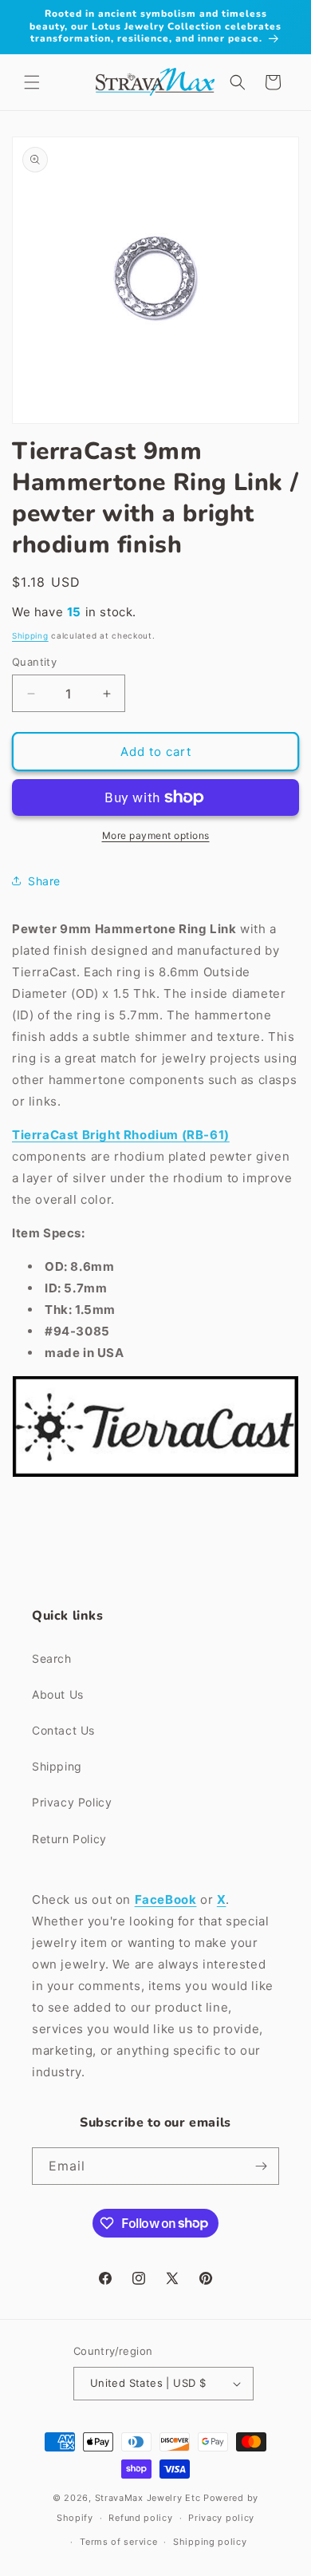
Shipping (30, 635)
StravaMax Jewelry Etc (148, 2498)
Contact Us (63, 1730)
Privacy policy (221, 2518)
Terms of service (118, 2542)
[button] (32, 82)
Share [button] (44, 881)
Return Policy (69, 1839)
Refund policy (140, 2518)
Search (52, 1658)
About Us (58, 1694)
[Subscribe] (261, 2166)
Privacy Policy (72, 1802)
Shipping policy (210, 2542)
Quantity (34, 662)
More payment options (156, 835)
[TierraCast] (155, 1476)
